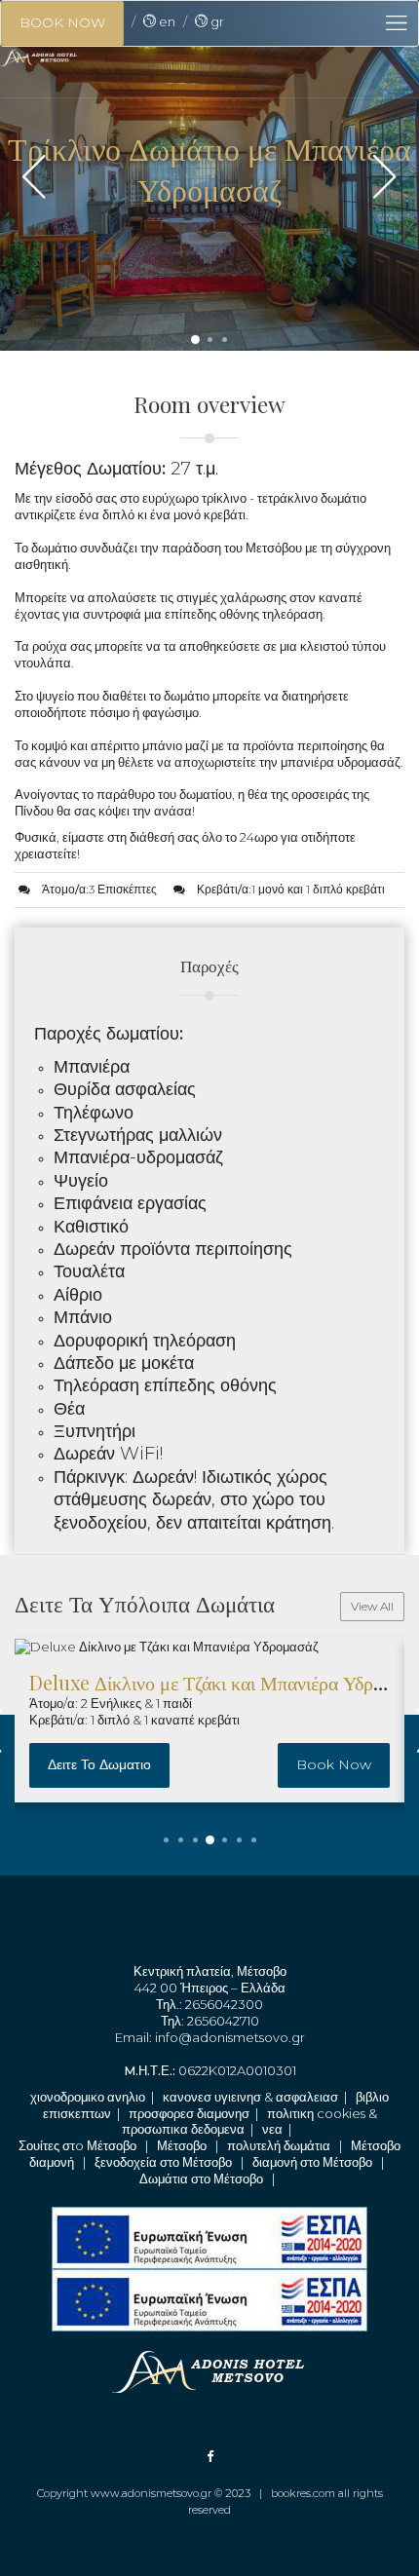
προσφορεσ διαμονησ (189, 2113)
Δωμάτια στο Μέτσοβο (201, 2178)
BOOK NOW (62, 22)
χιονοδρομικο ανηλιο (88, 2097)
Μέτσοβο (182, 2145)
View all (372, 1606)
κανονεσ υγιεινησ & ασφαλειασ (250, 2097)
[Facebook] (210, 2456)
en (166, 21)
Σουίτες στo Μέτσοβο (77, 2145)
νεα (272, 2129)
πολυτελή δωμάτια (279, 2145)
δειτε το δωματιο (99, 1764)
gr (216, 21)
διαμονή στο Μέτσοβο (312, 2162)
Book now (334, 1764)
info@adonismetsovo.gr (230, 2037)
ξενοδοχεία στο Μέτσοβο (163, 2162)
